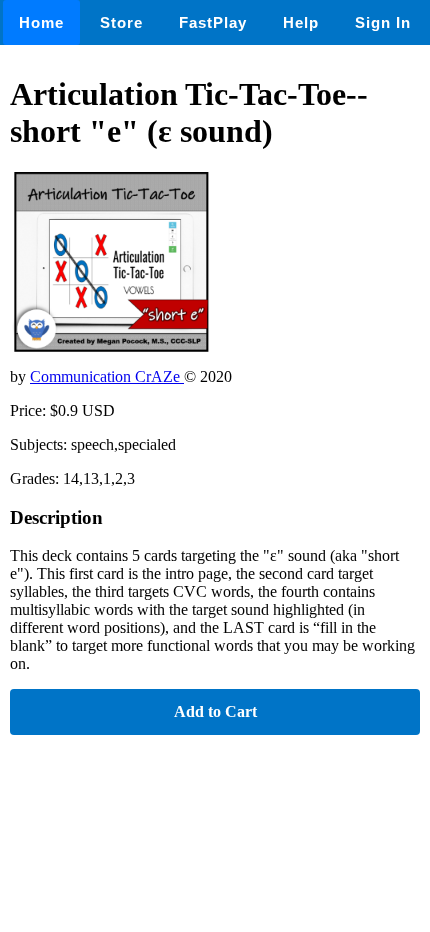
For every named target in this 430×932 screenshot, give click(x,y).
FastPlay (213, 22)
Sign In (383, 22)
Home (41, 22)
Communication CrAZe (107, 376)
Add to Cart (215, 711)
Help (301, 22)
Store (121, 22)
